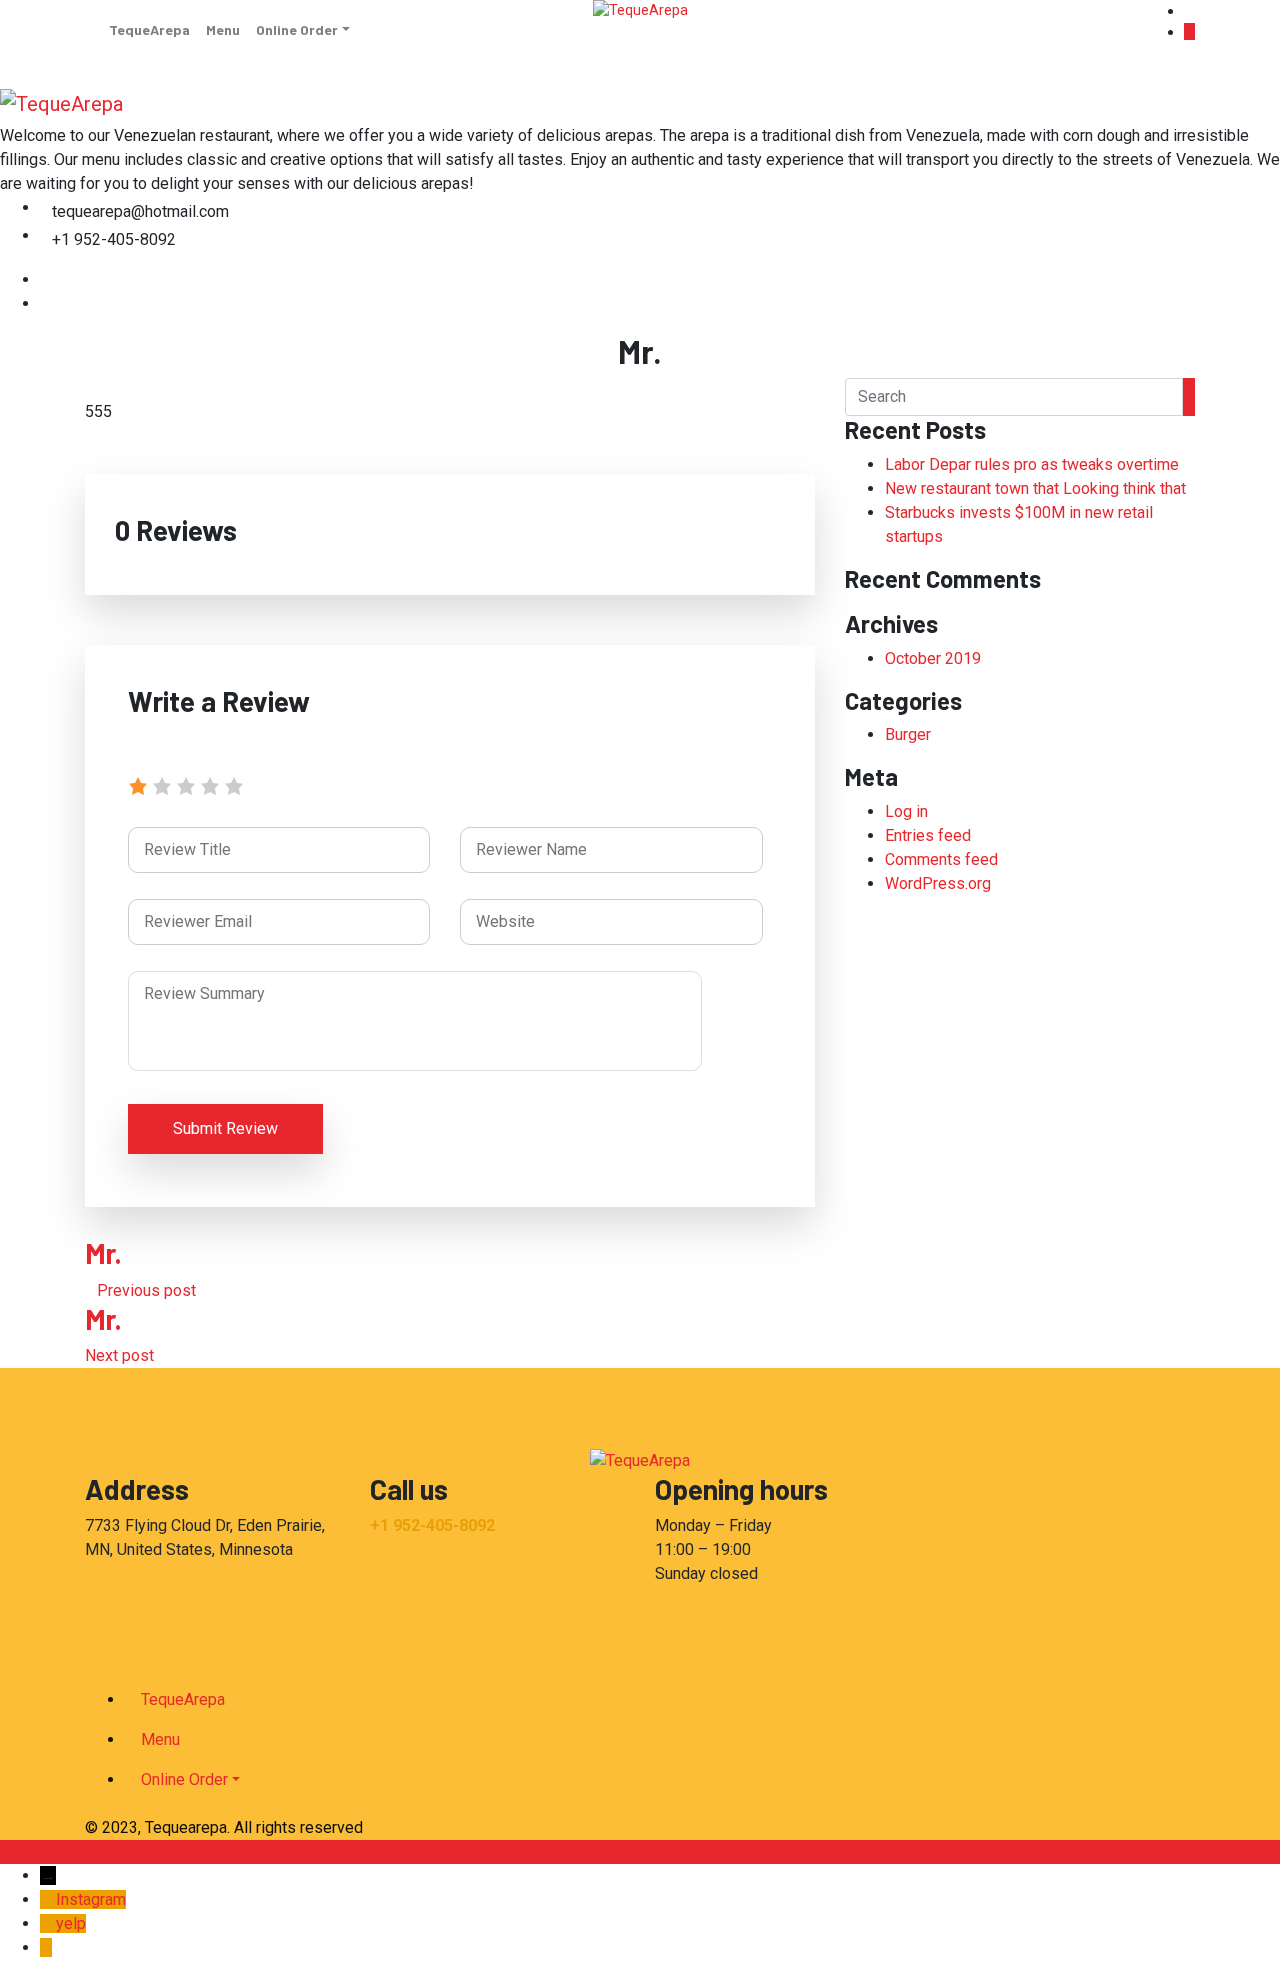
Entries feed (928, 835)
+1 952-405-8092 (432, 1525)
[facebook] (46, 279)
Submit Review (225, 1128)
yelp (71, 1923)
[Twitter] (46, 303)
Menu (223, 29)
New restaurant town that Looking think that (1035, 488)
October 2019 (933, 658)
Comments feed (941, 859)
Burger (908, 734)
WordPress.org (938, 883)
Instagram (91, 1899)
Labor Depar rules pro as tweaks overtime (1032, 464)
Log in (906, 811)
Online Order (297, 29)
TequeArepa (149, 29)
